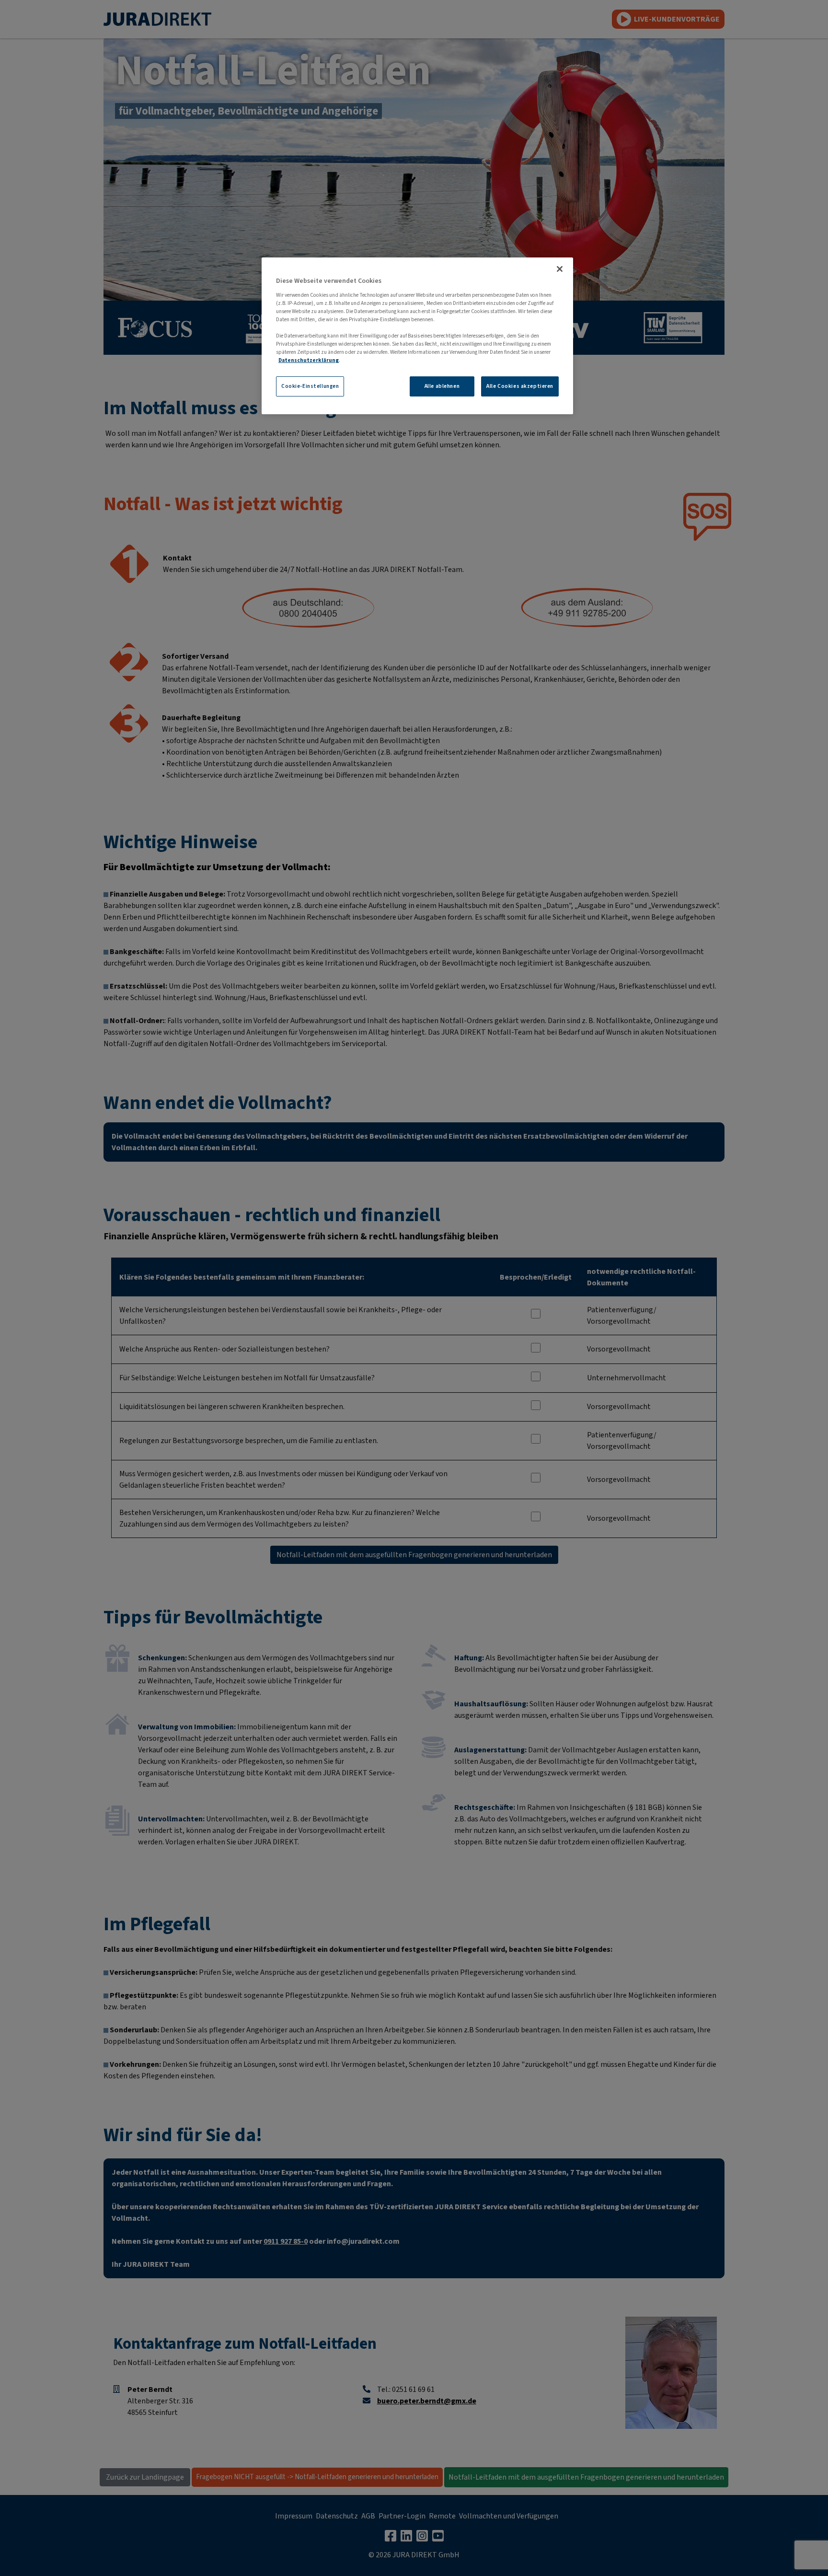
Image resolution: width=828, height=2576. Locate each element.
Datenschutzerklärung (309, 360)
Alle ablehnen (442, 386)
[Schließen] (560, 269)
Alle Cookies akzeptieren (520, 386)
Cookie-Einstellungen (310, 386)
